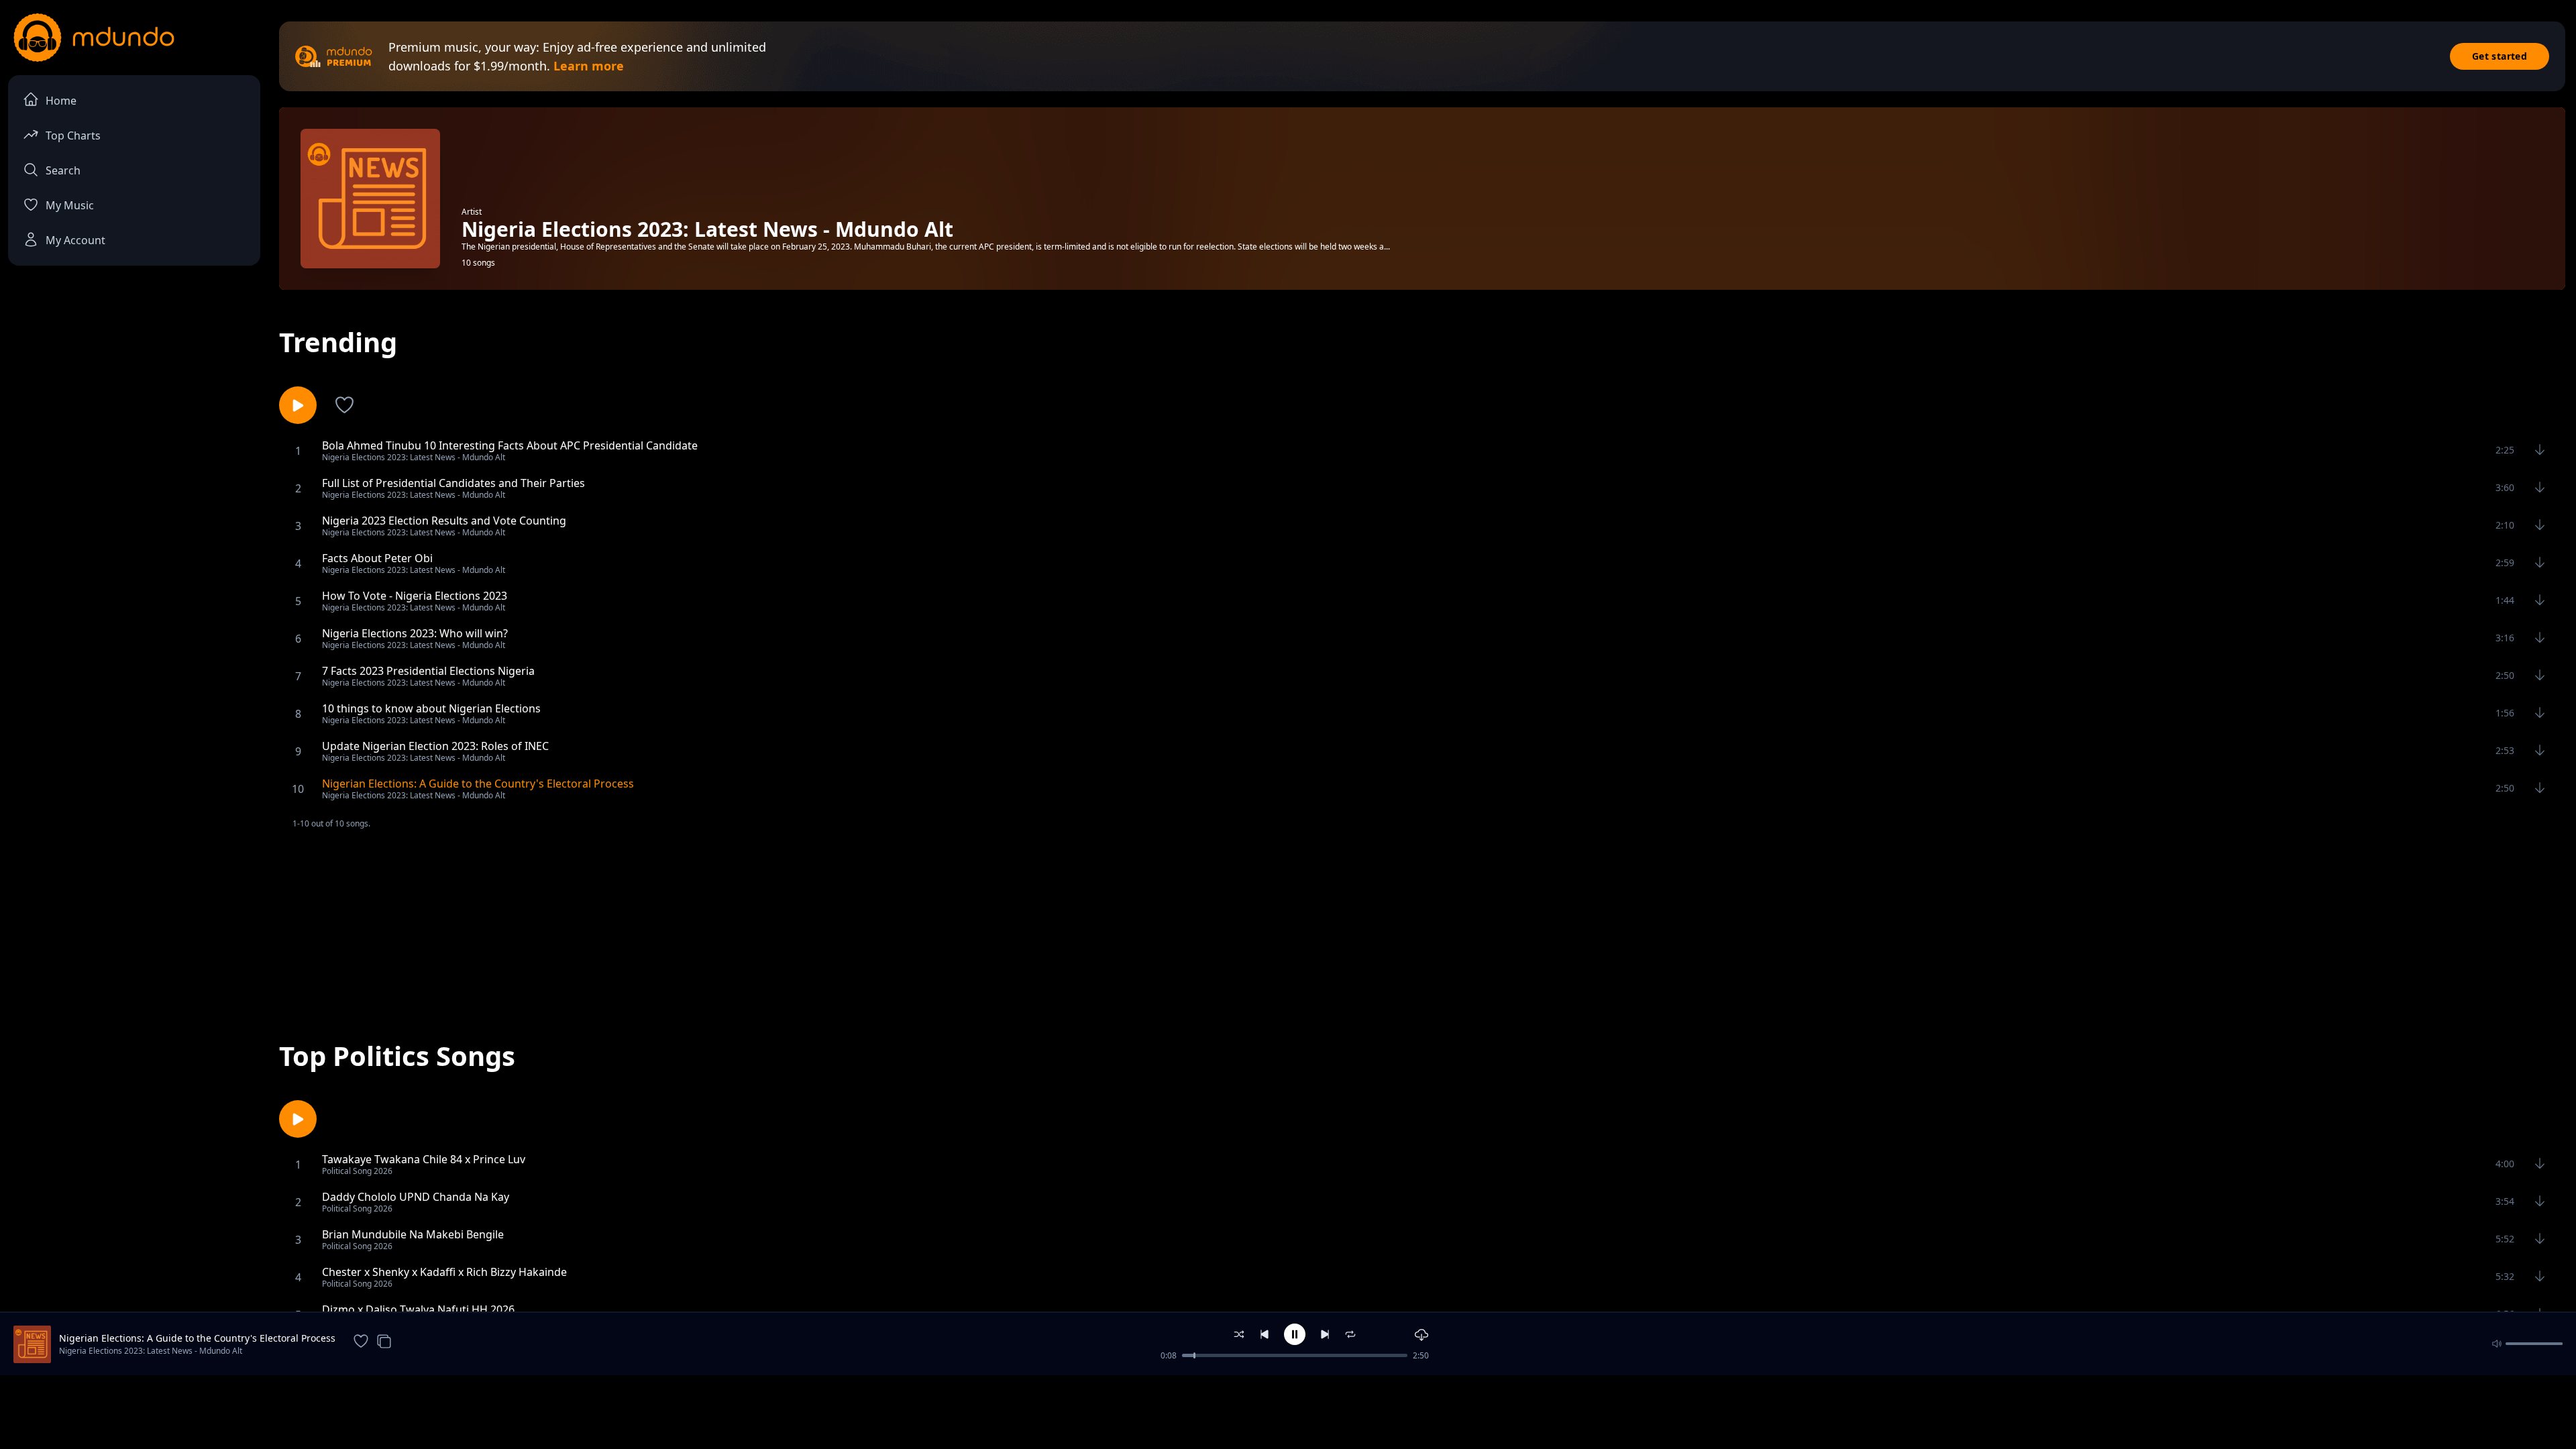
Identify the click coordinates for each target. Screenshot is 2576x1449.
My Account (75, 240)
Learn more (589, 66)
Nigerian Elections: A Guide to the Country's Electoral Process (197, 1338)
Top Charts (73, 136)
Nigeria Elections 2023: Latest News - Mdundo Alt (151, 1351)
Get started (2500, 56)
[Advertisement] (1422, 924)
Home (61, 101)
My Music (70, 205)
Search (63, 170)
